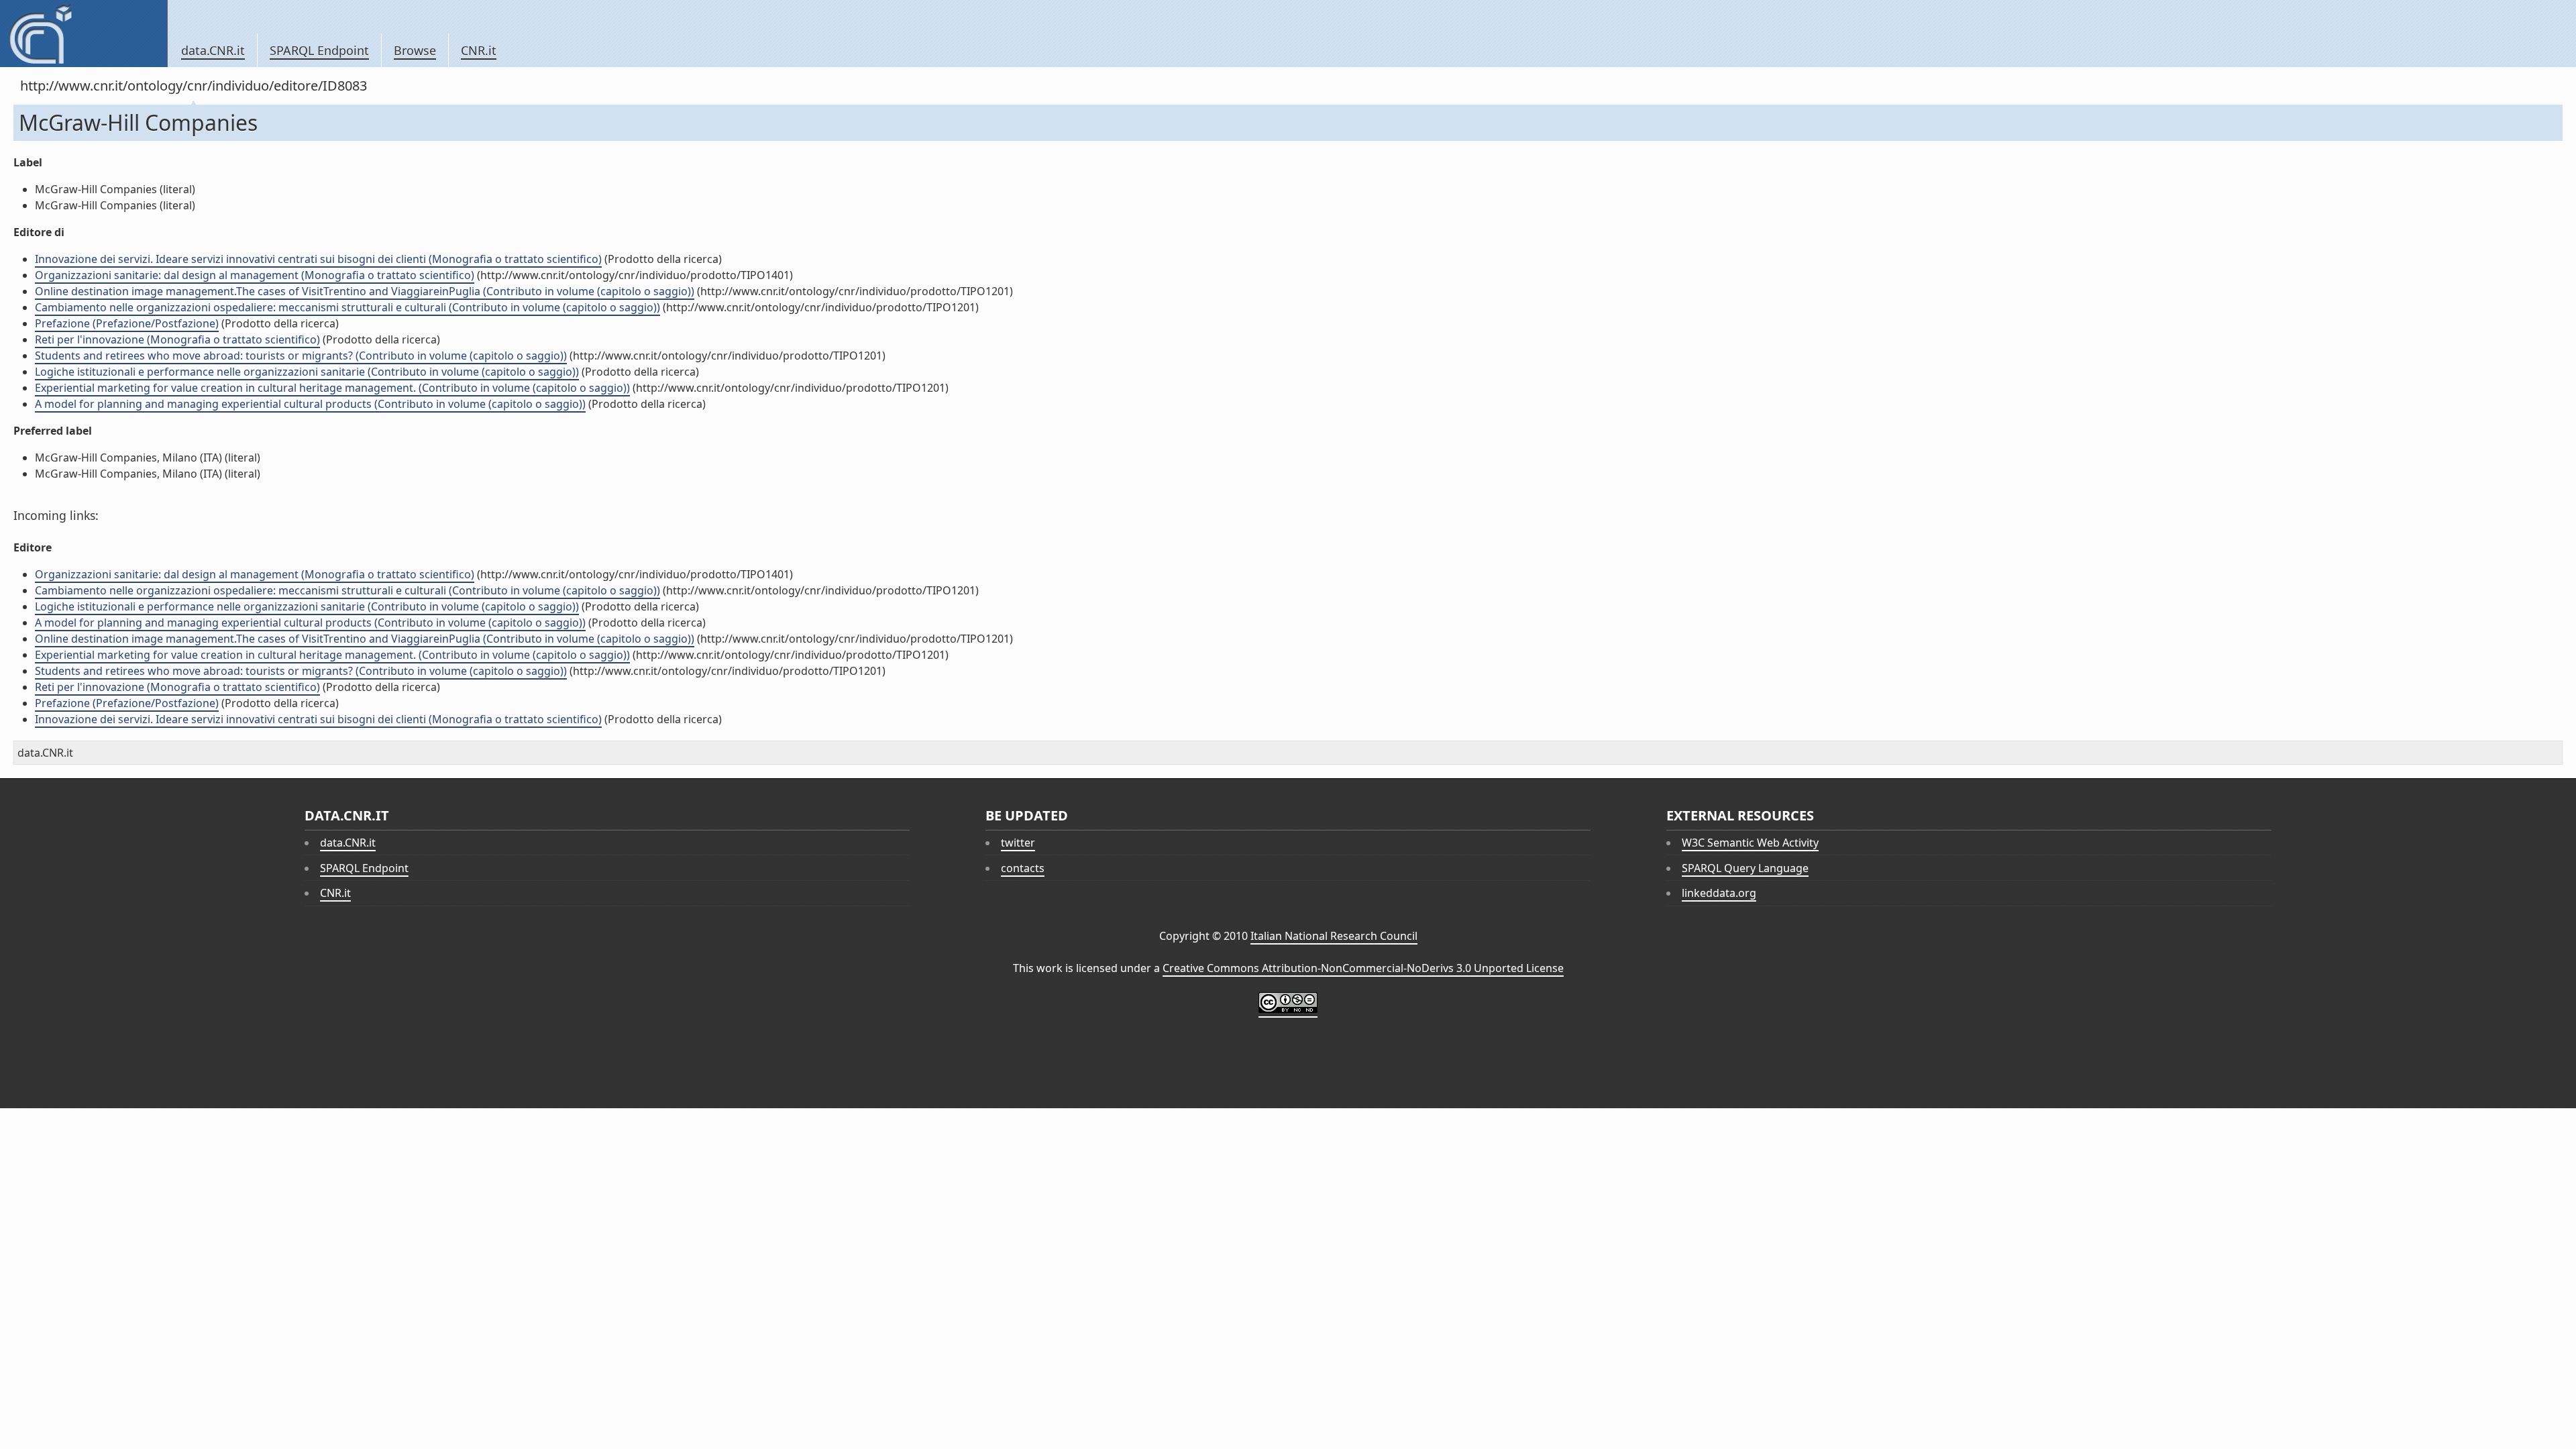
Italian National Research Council (1334, 936)
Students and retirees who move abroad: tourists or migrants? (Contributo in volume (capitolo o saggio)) (301, 356)
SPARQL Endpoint (319, 50)
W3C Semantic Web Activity (1750, 843)
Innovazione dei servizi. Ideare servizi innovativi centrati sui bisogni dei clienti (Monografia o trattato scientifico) (318, 259)
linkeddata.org (1719, 893)
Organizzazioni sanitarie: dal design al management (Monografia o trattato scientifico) (255, 275)
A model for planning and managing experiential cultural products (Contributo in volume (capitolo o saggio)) (310, 404)
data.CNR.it (213, 50)
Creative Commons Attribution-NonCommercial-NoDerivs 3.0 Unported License (1363, 968)
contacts (1023, 868)
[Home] (84, 34)
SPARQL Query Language (1745, 868)
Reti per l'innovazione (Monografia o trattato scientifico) (177, 339)
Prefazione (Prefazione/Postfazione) (127, 323)
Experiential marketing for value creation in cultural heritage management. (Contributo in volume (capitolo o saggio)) (332, 388)
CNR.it (479, 50)
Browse (415, 50)
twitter (1018, 843)
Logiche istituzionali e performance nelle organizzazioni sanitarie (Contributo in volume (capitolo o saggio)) (307, 372)
